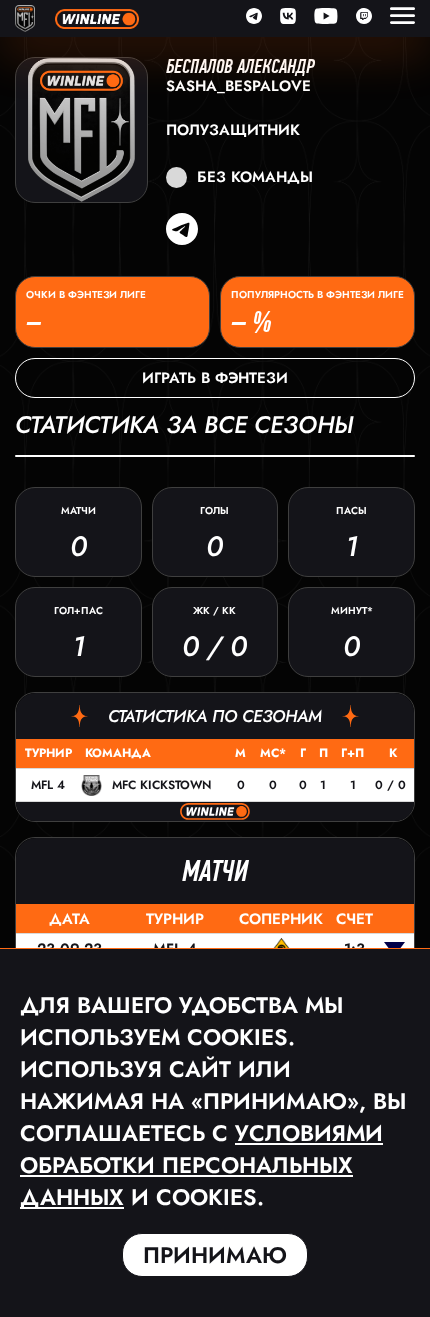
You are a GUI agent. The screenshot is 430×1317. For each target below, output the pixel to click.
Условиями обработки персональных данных (201, 1165)
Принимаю (215, 1255)
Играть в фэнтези (215, 378)
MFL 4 (48, 785)
